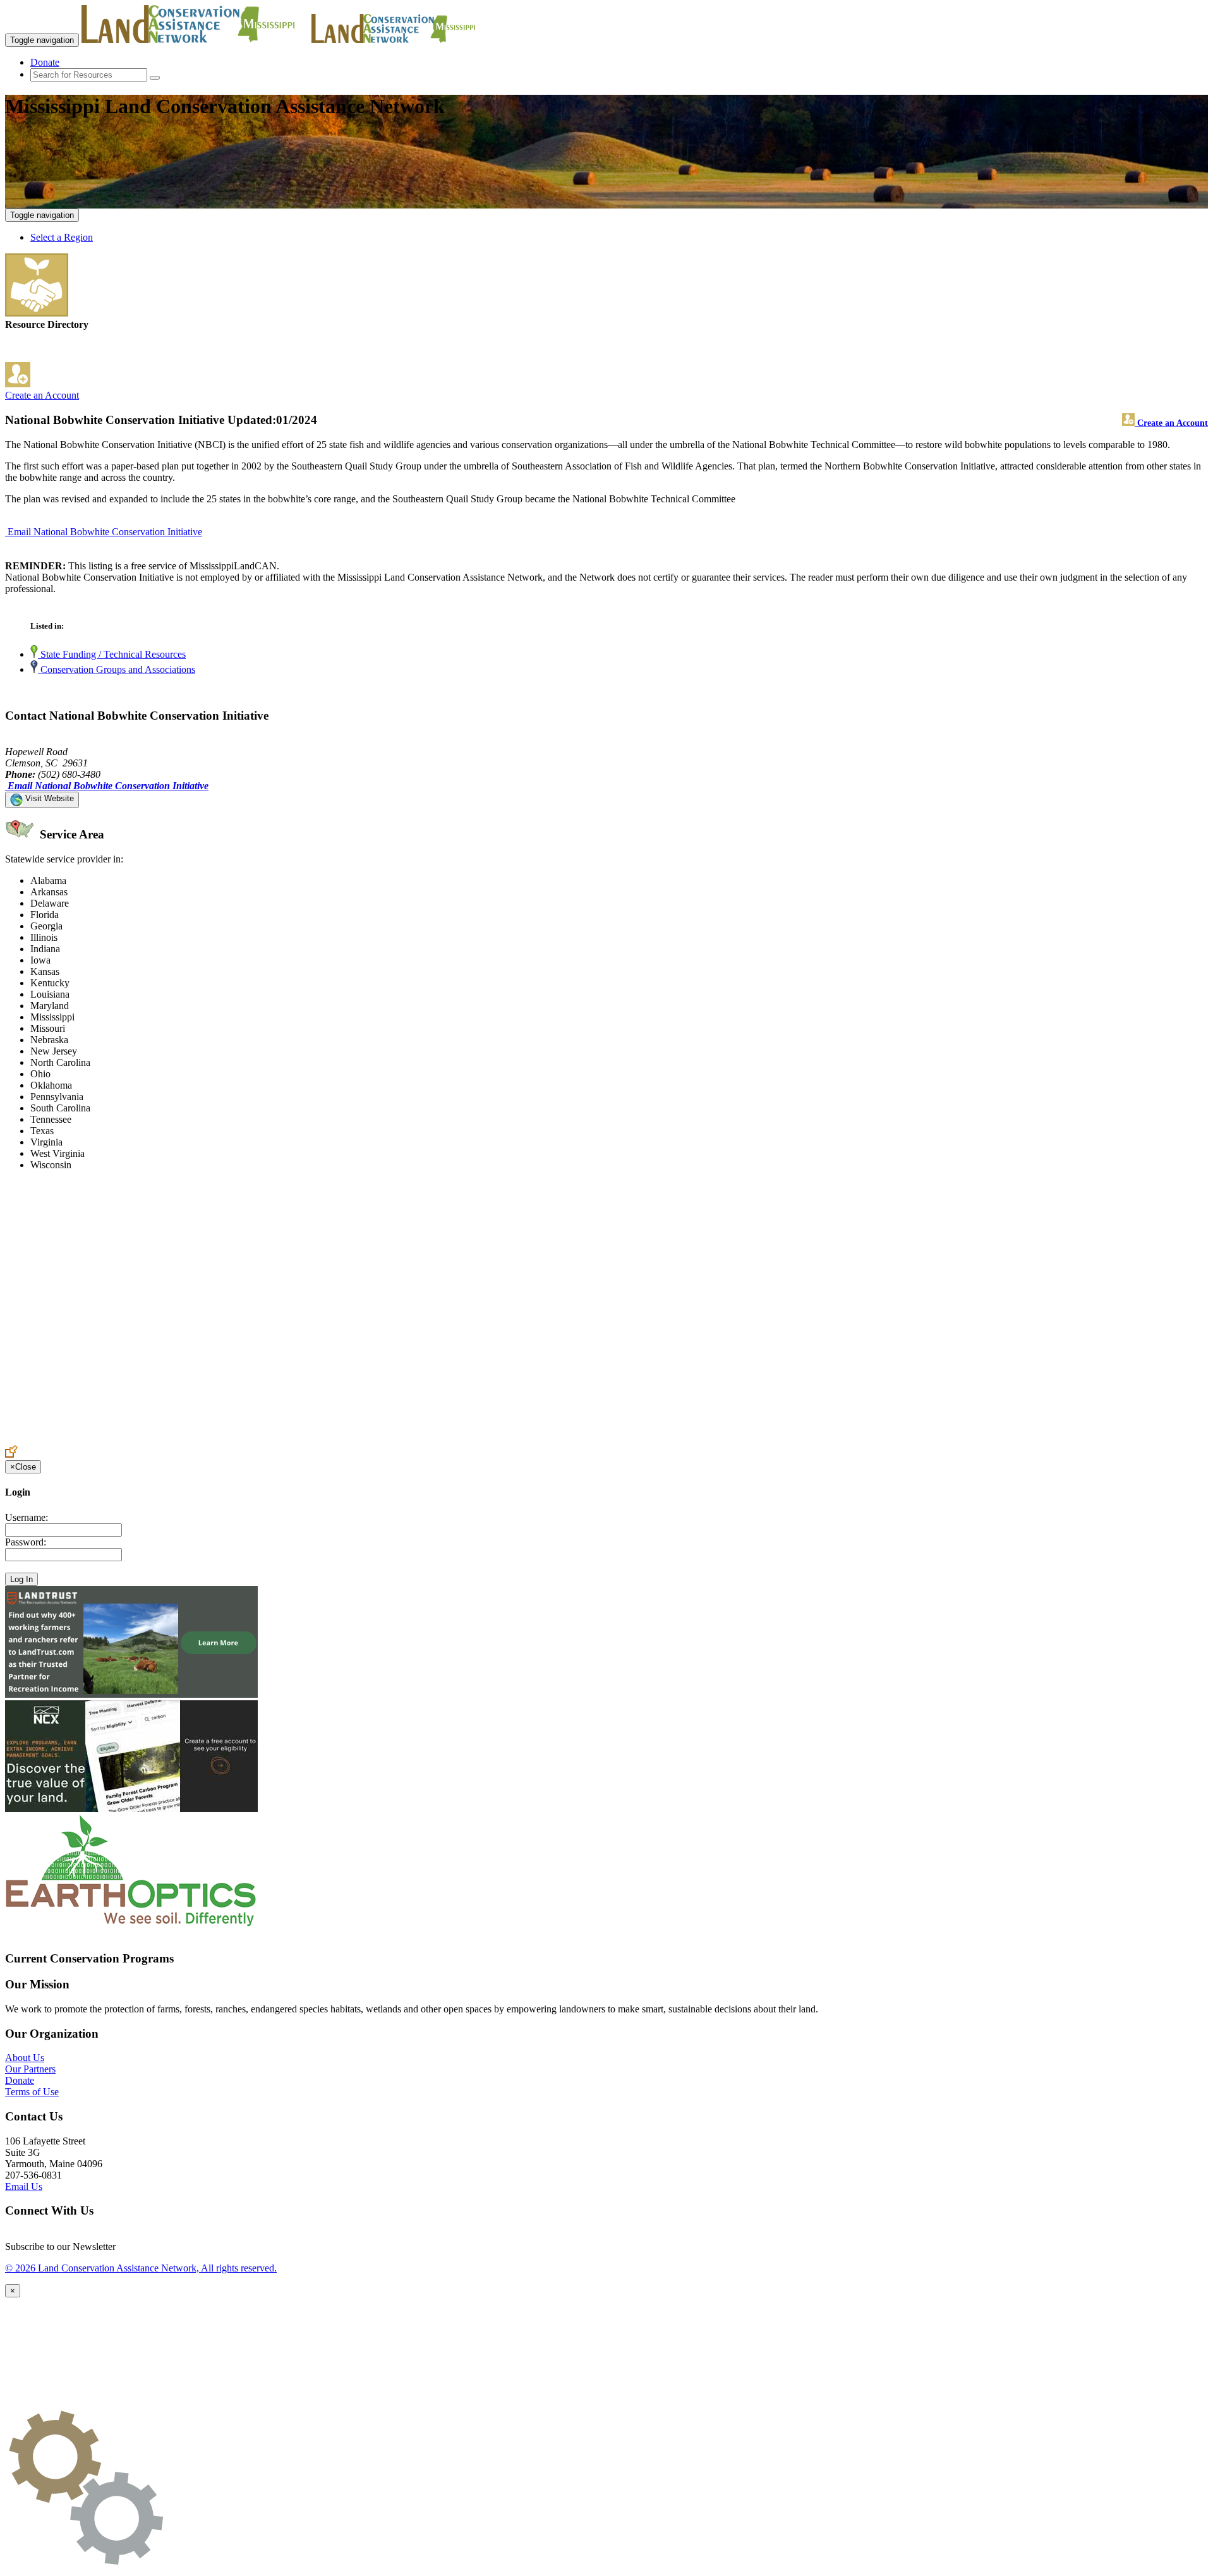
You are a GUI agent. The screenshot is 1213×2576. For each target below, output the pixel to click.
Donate (45, 62)
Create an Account (42, 395)
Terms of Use (32, 2092)
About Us (25, 2058)
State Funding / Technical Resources (112, 654)
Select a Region (62, 237)
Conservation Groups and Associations (117, 669)
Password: (26, 1542)
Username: (27, 1517)
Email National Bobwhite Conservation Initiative (105, 532)
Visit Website (48, 798)
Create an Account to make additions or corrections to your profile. (138, 1439)
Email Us (24, 2186)
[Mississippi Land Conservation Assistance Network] (195, 39)
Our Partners (30, 2069)
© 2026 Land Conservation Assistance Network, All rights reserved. (141, 2268)
